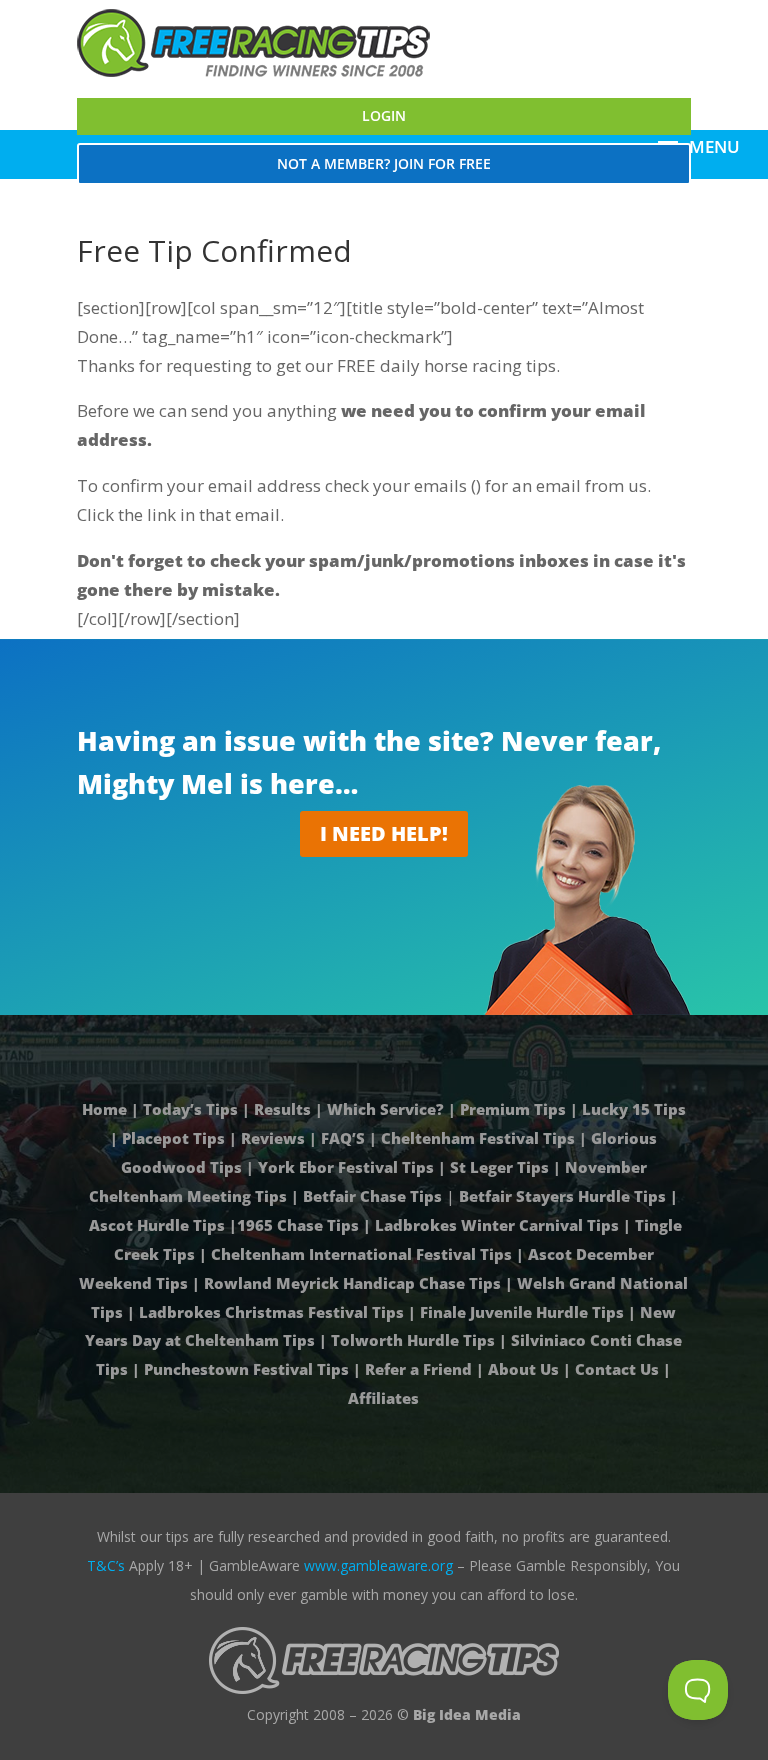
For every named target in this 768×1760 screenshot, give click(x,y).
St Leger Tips (499, 1167)
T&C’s (106, 1565)
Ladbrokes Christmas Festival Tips (271, 1312)
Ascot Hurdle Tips (157, 1225)
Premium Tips (513, 1109)
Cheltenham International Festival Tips (361, 1254)
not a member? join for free (384, 163)
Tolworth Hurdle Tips (413, 1340)
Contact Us (617, 1369)
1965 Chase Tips (298, 1225)
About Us (523, 1369)
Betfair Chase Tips (372, 1196)
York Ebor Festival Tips (346, 1167)
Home (106, 1109)
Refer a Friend (418, 1369)
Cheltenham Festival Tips (478, 1138)
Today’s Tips (190, 1109)
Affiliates (383, 1398)
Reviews (273, 1138)
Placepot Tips (173, 1138)
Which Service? (385, 1109)
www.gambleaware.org (378, 1565)
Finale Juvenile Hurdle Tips (522, 1312)
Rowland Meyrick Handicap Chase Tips (352, 1283)
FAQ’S (343, 1138)
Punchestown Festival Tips (246, 1369)
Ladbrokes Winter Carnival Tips (497, 1225)
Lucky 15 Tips (634, 1109)
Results (282, 1109)
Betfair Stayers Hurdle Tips (562, 1196)
